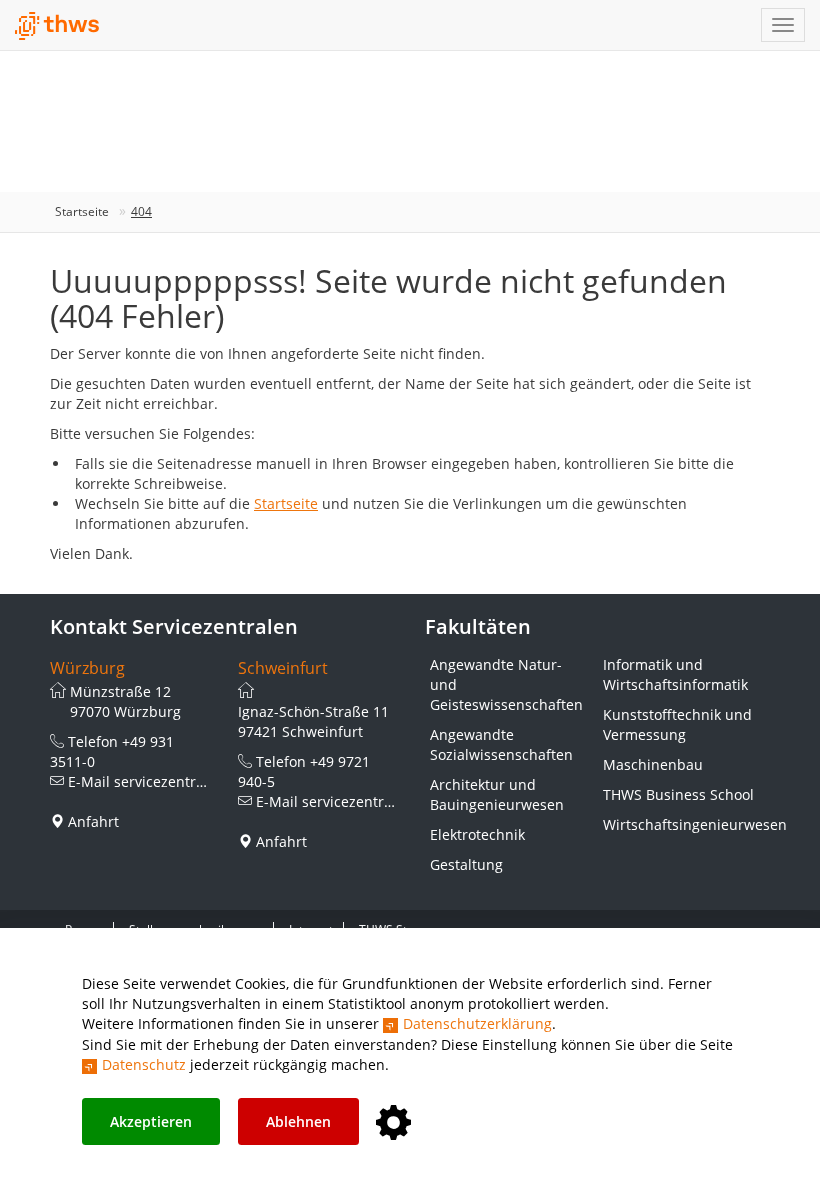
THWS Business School (678, 794)
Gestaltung (466, 864)
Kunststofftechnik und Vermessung (677, 724)
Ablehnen (298, 1121)
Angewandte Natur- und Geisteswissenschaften (506, 684)
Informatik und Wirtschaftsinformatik (675, 674)
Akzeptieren (151, 1121)
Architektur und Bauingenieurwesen (497, 794)
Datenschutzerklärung (477, 1023)
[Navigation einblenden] (783, 25)
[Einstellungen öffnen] (393, 1123)
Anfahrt (93, 821)
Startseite (82, 211)
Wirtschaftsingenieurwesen (679, 824)
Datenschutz (144, 1064)
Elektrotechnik (477, 834)
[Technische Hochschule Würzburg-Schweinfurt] (57, 26)
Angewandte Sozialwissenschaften (501, 744)
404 (141, 211)
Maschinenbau (653, 764)
